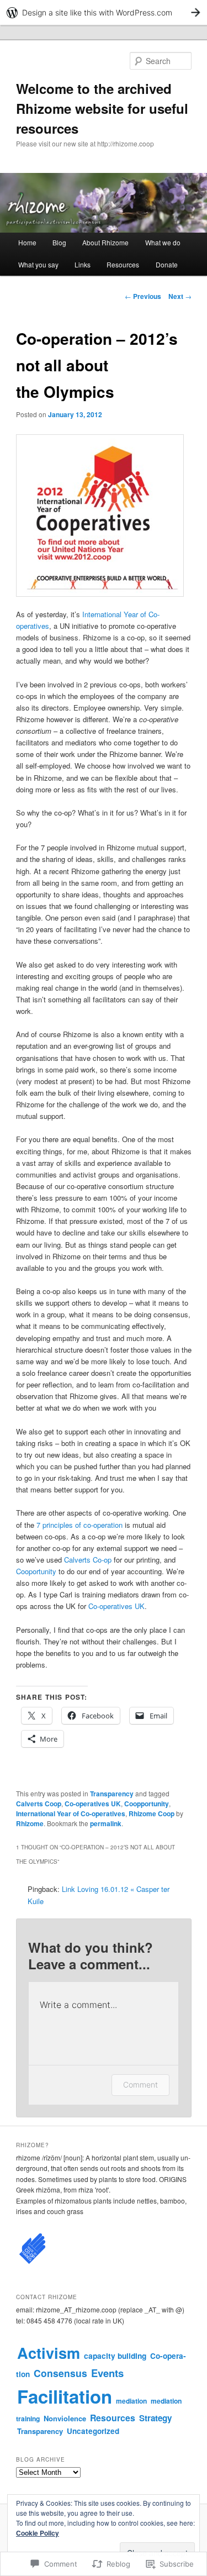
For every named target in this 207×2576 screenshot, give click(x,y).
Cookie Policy (38, 2533)
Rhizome (30, 1823)
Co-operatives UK (116, 1606)
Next (180, 296)
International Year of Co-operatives (71, 1813)
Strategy (155, 2418)
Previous (143, 296)
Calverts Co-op (88, 1560)
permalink (106, 1823)
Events (107, 2373)
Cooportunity (37, 1571)
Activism (49, 2352)
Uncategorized (93, 2431)
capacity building (115, 2356)
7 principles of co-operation (79, 1525)
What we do (163, 242)
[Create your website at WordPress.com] (104, 12)
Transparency (112, 1794)
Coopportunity (147, 1804)
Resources (123, 264)
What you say (38, 264)
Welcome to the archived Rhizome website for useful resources (102, 108)
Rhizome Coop (152, 1813)
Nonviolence (65, 2418)
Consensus (60, 2373)
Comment (140, 2085)
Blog (59, 242)
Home (27, 242)
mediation (131, 2401)
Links (83, 264)
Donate (167, 264)
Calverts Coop (39, 1804)
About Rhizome (105, 242)
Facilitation (65, 2396)
